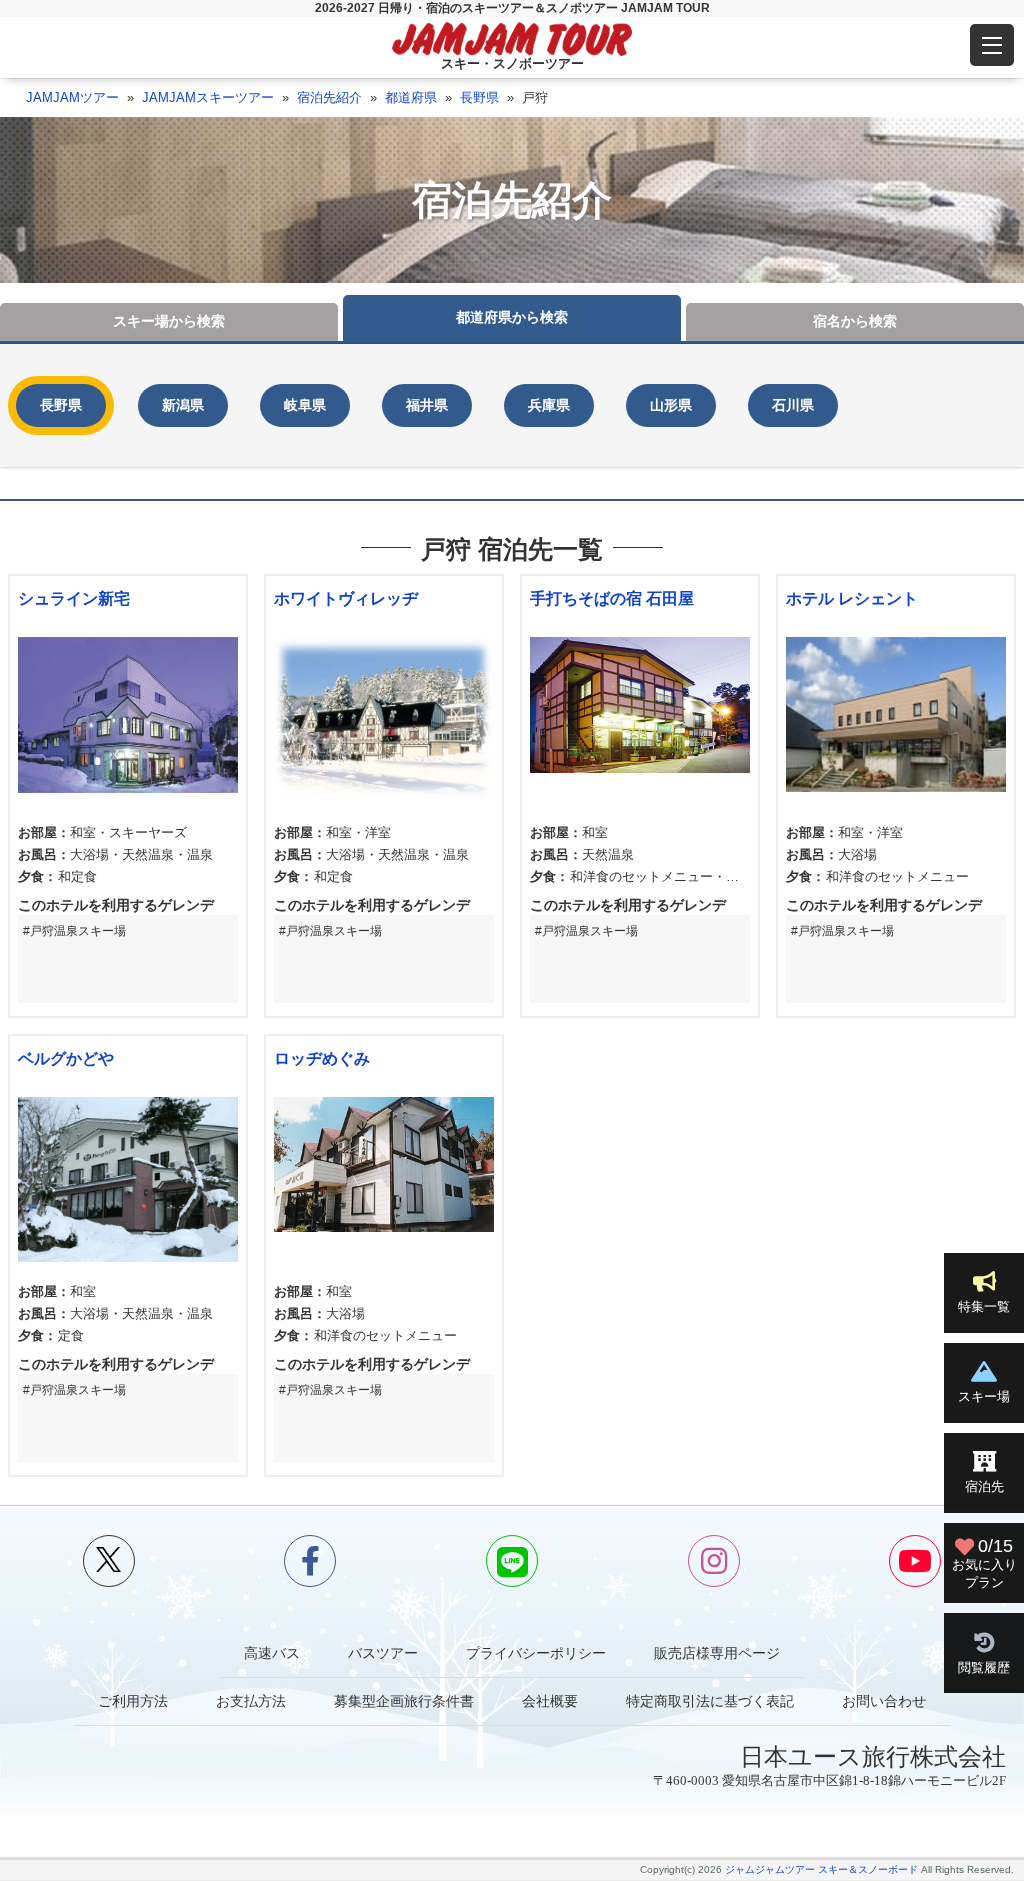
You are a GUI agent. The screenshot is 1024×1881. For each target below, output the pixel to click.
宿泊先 (984, 1486)
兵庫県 (549, 405)
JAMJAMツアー (72, 97)
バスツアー (383, 1653)
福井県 (427, 405)
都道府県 (411, 97)
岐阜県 (305, 405)
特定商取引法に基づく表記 (710, 1701)
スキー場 (984, 1396)
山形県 (671, 405)
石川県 (793, 405)
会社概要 (550, 1701)
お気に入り (984, 1562)
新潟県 (183, 405)
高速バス (272, 1653)
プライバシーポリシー (536, 1653)
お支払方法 (251, 1701)
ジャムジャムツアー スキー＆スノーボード (821, 1869)
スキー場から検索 (169, 321)
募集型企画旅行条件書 (404, 1701)
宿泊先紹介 (329, 97)
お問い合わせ (884, 1701)
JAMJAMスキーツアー (208, 97)
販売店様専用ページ (717, 1653)
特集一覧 (984, 1306)
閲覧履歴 (984, 1667)
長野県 (479, 97)
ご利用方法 (133, 1701)
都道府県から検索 (512, 317)
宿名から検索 (855, 321)
